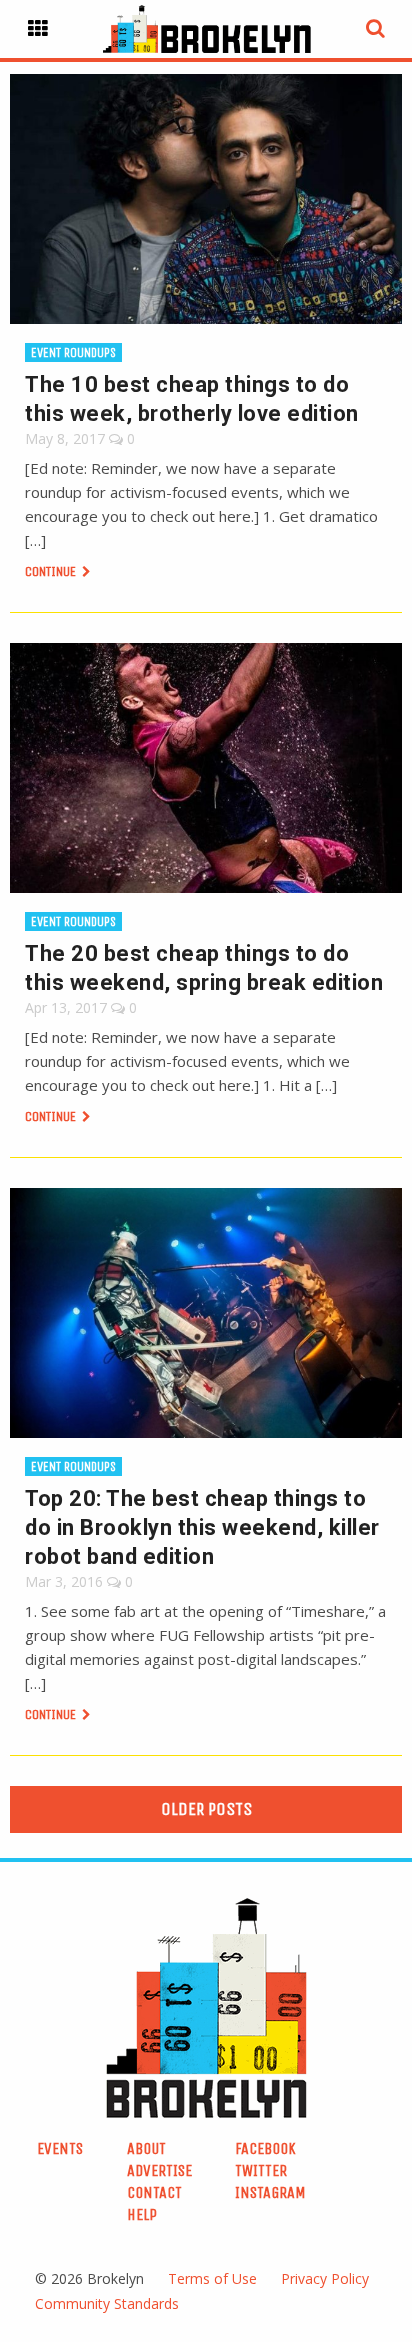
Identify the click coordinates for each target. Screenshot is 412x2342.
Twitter (261, 2170)
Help (142, 2214)
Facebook (265, 2148)
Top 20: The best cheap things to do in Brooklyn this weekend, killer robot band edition (202, 1527)
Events (60, 2148)
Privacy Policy (325, 2278)
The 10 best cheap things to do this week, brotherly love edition (192, 399)
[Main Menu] (38, 29)
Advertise (159, 2170)
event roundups (73, 352)
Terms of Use (212, 2278)
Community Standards (107, 2303)
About (146, 2148)
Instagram (270, 2192)
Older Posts (206, 1809)
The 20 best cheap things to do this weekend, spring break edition (204, 968)
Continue (52, 571)
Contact (154, 2192)
